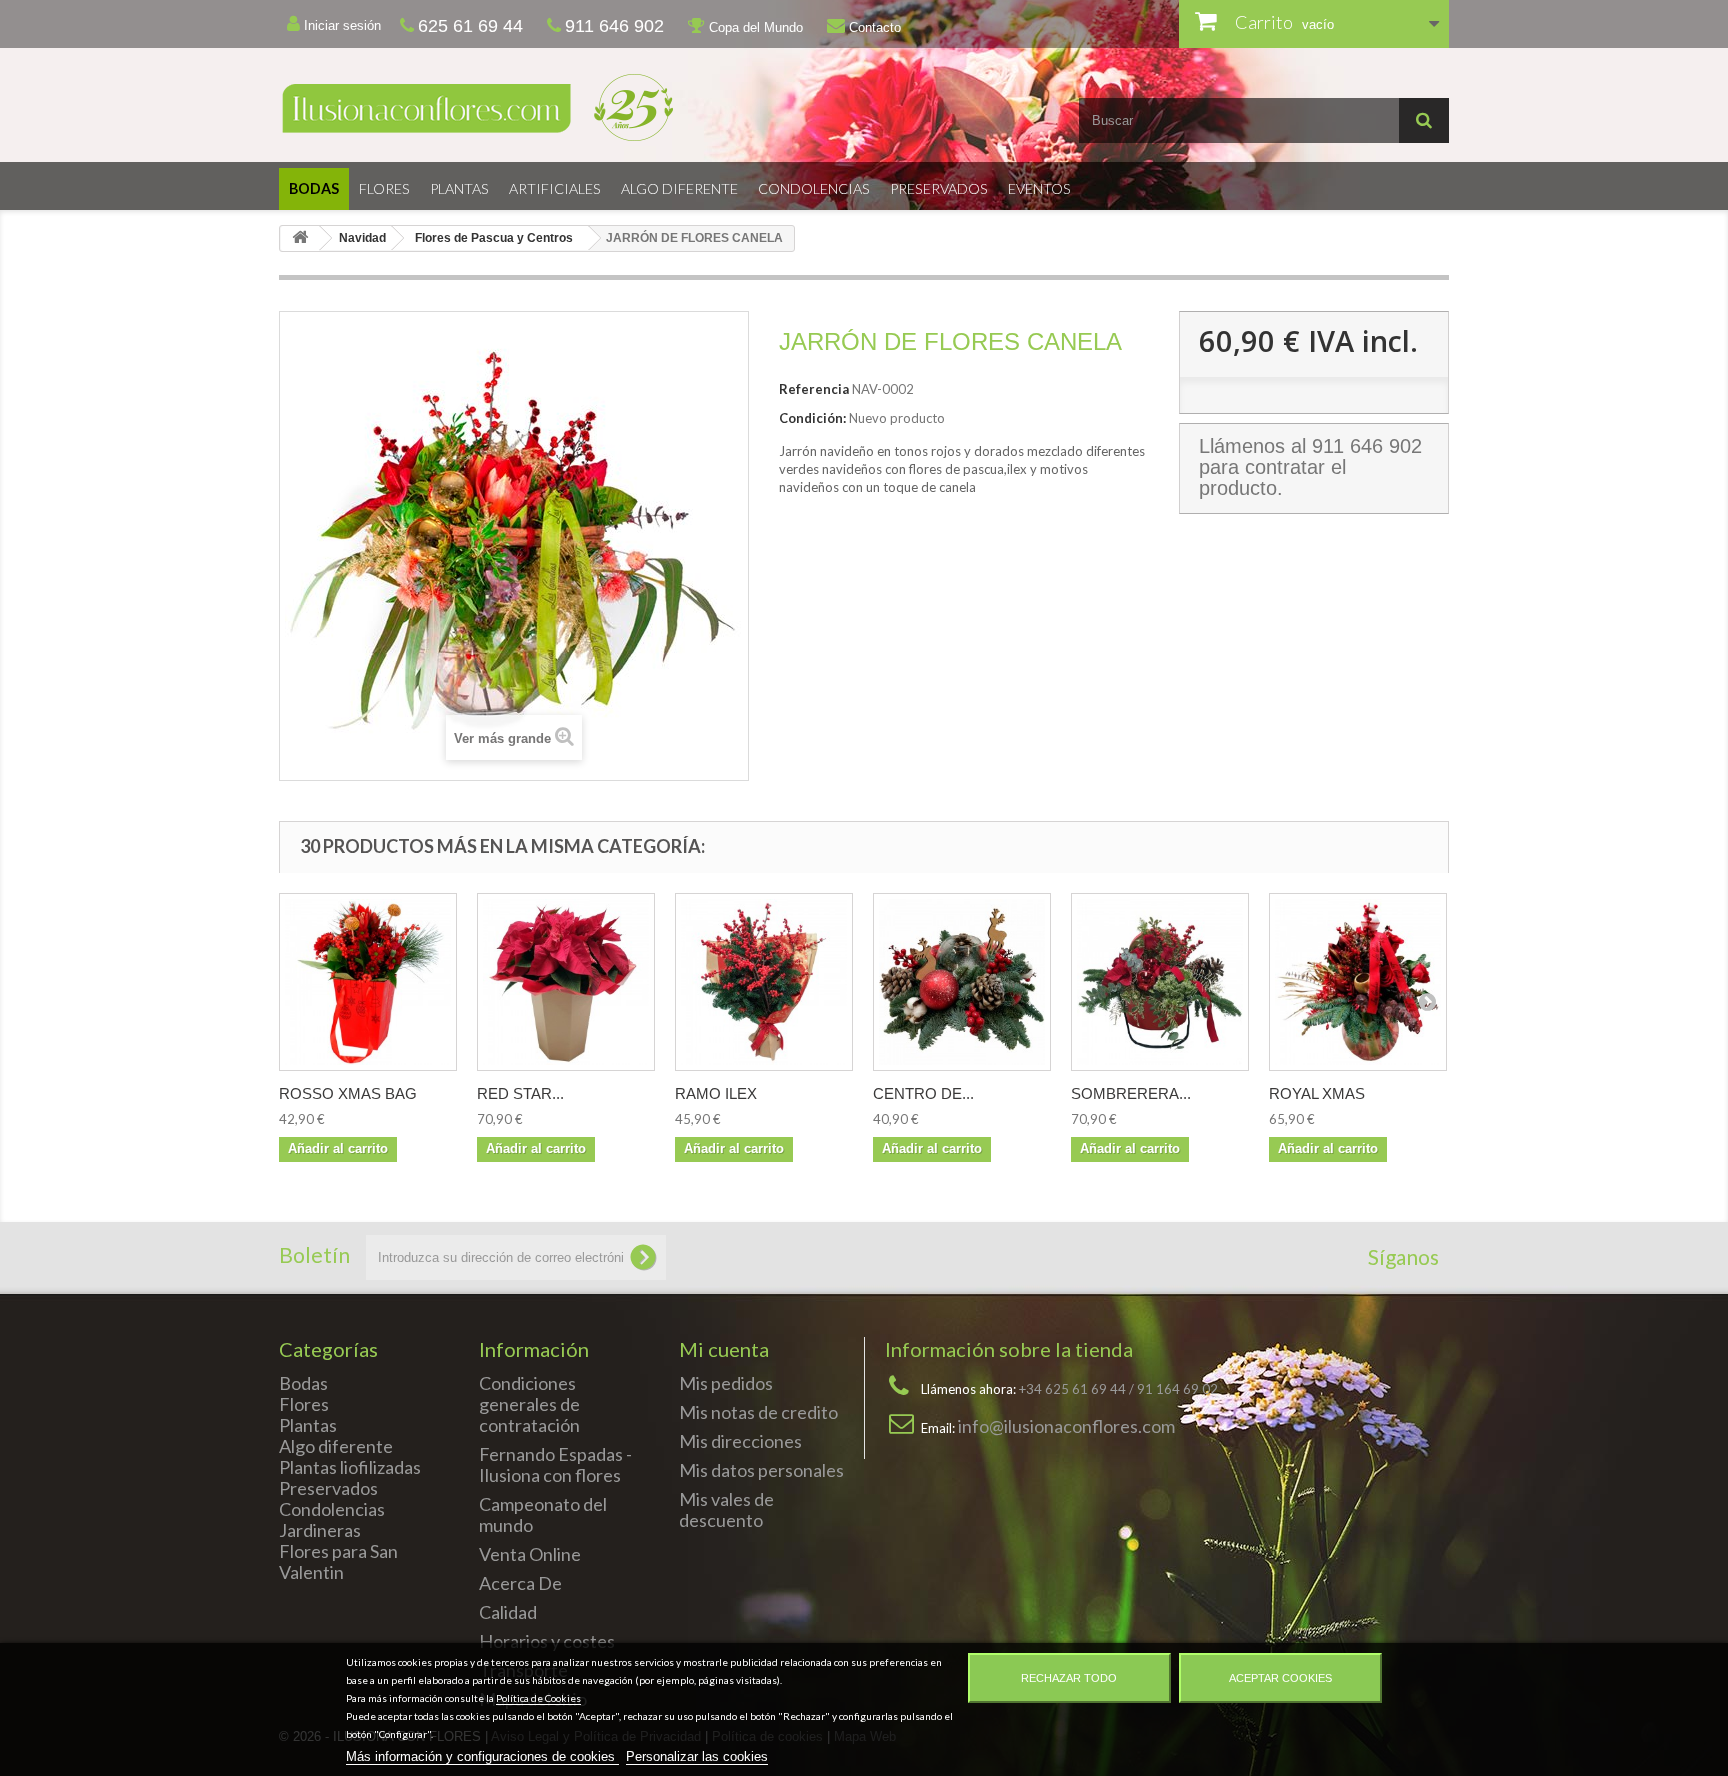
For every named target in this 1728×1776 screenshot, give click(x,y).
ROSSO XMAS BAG (348, 1093)
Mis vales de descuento (726, 1509)
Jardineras (320, 1530)
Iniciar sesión (340, 25)
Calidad (508, 1612)
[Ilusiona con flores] (564, 107)
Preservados (939, 188)
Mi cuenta (724, 1349)
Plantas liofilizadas (350, 1467)
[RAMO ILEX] (764, 982)
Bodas (314, 188)
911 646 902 (1367, 446)
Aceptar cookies (1280, 1678)
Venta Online (530, 1554)
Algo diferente (679, 188)
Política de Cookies (538, 1698)
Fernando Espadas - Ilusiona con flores (555, 1464)
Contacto (873, 27)
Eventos (1039, 188)
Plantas (459, 188)
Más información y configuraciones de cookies (482, 1756)
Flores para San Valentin (338, 1561)
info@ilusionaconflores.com (1066, 1426)
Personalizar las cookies (697, 1756)
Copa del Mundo (754, 27)
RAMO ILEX (716, 1093)
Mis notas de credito (758, 1412)
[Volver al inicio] (300, 238)
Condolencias (814, 188)
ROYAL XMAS (1317, 1093)
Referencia (814, 389)
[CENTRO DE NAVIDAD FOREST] (962, 982)
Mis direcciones (740, 1441)
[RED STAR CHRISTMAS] (566, 982)
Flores (384, 188)
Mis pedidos (726, 1383)
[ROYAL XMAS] (1358, 982)
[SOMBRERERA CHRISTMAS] (1160, 982)
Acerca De (520, 1583)
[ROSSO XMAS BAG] (368, 982)
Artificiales (555, 188)
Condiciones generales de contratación (529, 1404)
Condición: (812, 418)
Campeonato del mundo (543, 1514)
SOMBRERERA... (1131, 1093)
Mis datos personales (761, 1470)
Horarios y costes (547, 1641)
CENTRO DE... (923, 1093)
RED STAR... (520, 1093)
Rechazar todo (1069, 1678)
